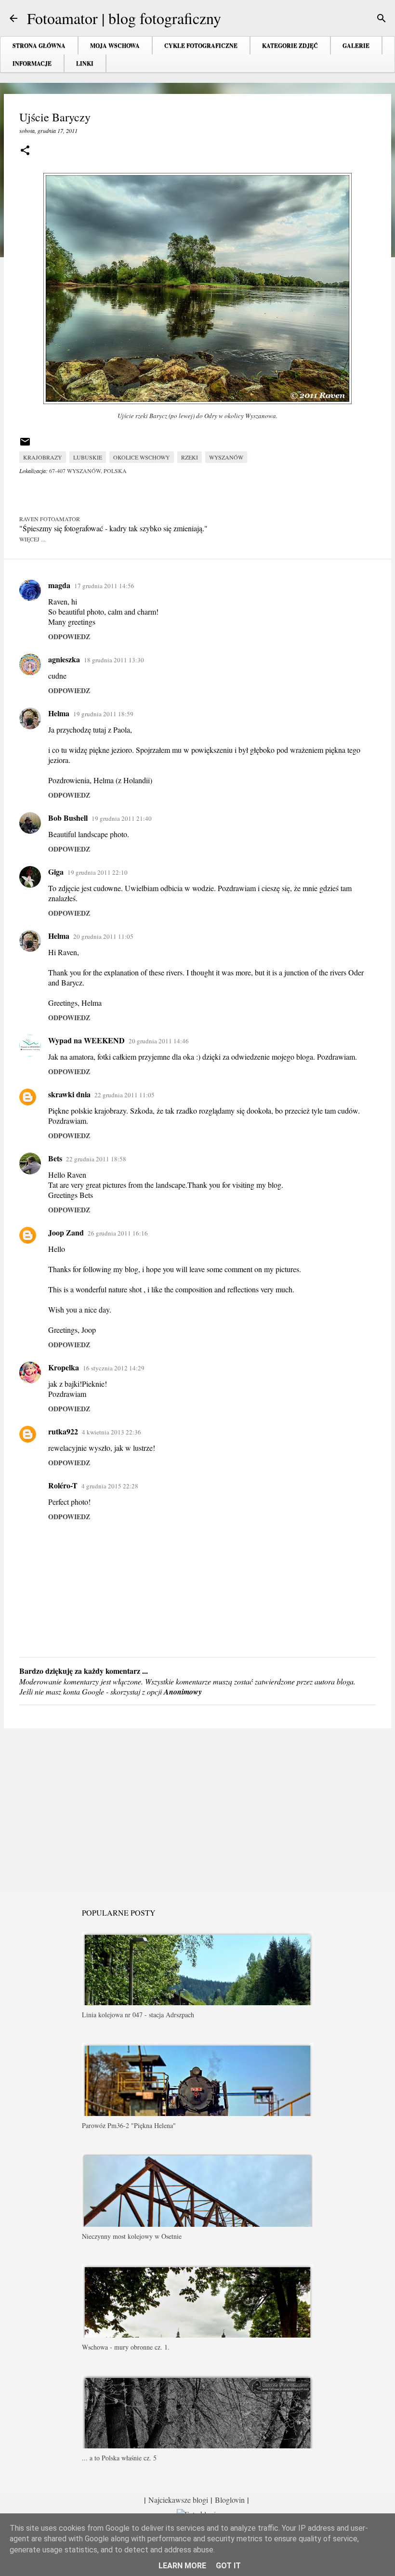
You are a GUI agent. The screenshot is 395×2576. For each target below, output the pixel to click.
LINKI (85, 63)
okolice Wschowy (142, 457)
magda (59, 585)
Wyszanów (226, 457)
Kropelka (64, 1367)
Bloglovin (230, 2500)
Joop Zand (66, 1232)
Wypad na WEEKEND (86, 1040)
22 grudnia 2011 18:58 (96, 1159)
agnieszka (64, 659)
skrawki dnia (69, 1094)
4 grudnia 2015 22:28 (110, 1486)
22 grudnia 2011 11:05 (125, 1095)
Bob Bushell (68, 818)
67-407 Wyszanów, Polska (88, 471)
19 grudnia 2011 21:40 (122, 818)
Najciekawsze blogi (178, 2500)
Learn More (182, 2566)
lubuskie (88, 457)
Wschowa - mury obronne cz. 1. (126, 2347)
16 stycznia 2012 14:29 (114, 1368)
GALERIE (356, 46)
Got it (228, 2566)
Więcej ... (32, 539)
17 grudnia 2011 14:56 (104, 586)
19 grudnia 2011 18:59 (103, 714)
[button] (25, 151)
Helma (59, 713)
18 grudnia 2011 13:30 (114, 660)
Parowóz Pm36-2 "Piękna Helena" (129, 2125)
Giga (56, 872)
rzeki (190, 457)
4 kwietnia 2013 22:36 (112, 1432)
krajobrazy (43, 457)
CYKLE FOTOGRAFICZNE (201, 46)
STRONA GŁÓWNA (39, 46)
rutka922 (63, 1431)
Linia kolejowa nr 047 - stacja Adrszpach (138, 2015)
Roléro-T (63, 1485)
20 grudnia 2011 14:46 (159, 1041)
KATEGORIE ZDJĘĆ (290, 46)
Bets (55, 1158)
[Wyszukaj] (382, 18)
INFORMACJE (32, 63)
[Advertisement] (197, 1810)
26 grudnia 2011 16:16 (118, 1233)
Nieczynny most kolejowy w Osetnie (132, 2236)
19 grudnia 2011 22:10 (98, 872)
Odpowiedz (69, 637)
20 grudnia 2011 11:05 (103, 936)
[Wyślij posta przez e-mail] (25, 445)
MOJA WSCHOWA (115, 46)
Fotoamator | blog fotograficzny (124, 18)
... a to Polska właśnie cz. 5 (119, 2458)
